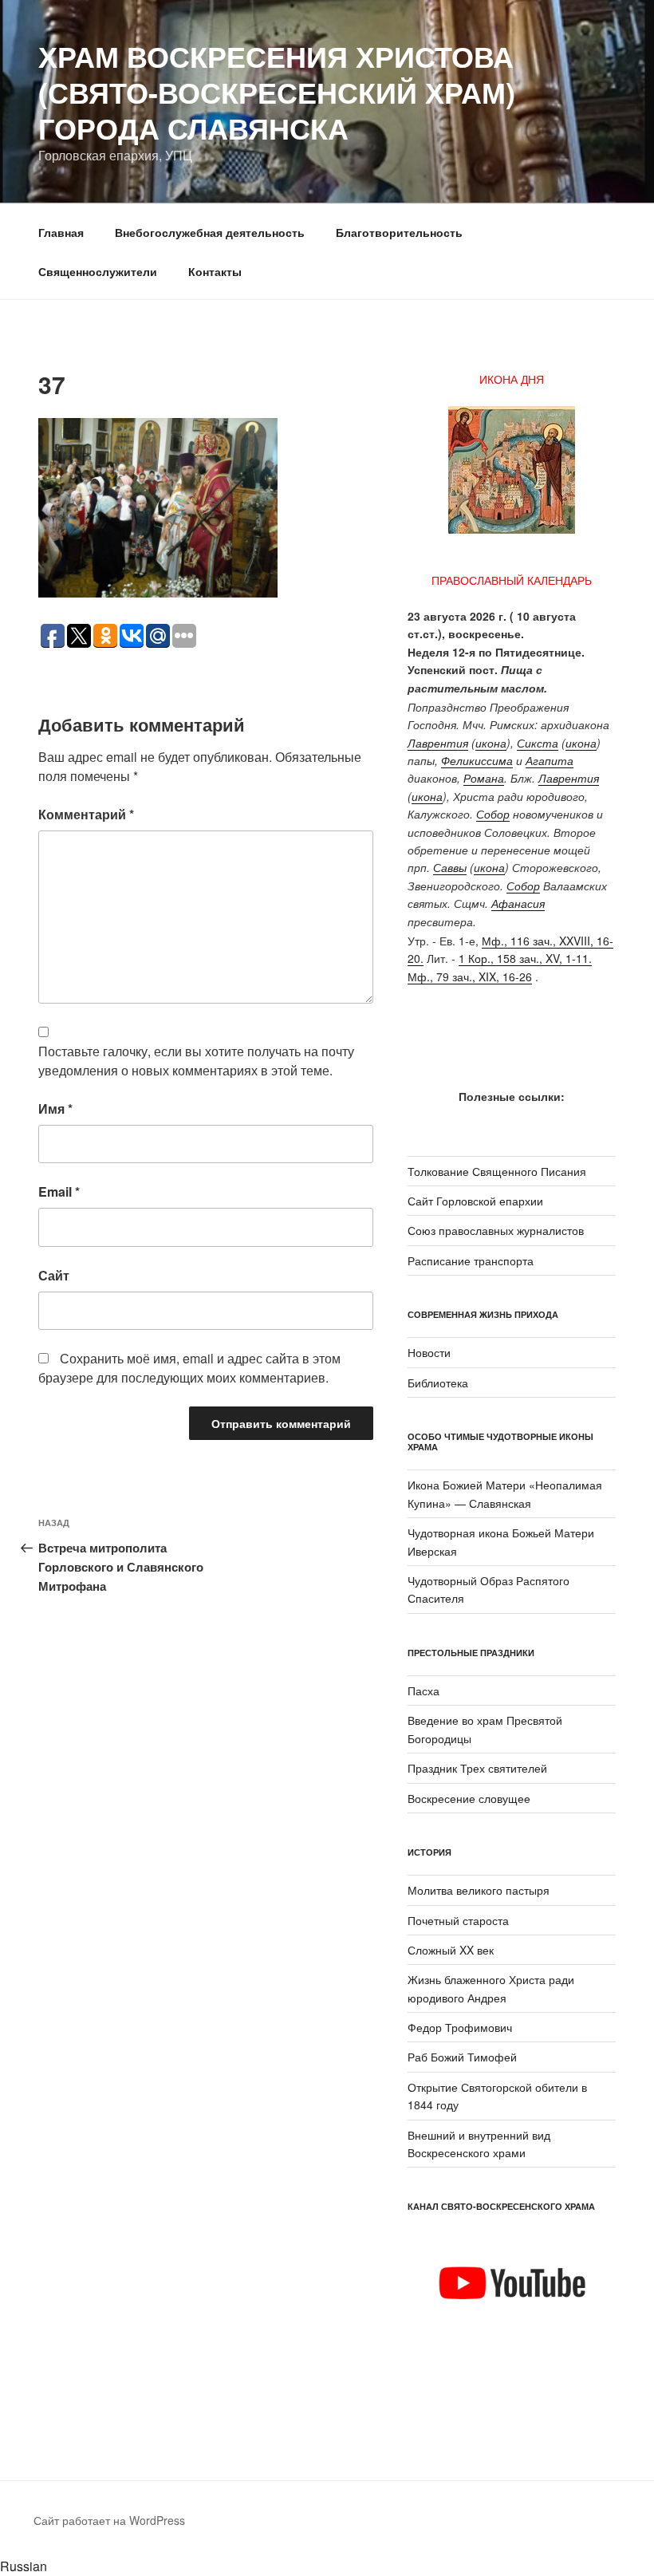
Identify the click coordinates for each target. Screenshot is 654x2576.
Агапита (550, 760)
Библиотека (438, 1383)
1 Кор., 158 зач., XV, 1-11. (525, 958)
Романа (484, 778)
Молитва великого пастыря (479, 1890)
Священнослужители (98, 271)
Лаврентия (438, 743)
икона (491, 743)
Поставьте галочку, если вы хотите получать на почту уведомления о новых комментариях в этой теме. (196, 1061)
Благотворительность (399, 232)
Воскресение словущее (469, 1798)
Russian (24, 2566)
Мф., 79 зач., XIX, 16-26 (470, 976)
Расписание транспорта (471, 1260)
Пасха (424, 1690)
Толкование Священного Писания (497, 1171)
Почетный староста (458, 1920)
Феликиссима (477, 760)
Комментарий (86, 814)
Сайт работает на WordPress (109, 2520)
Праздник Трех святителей (477, 1768)
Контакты (215, 271)
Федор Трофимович (460, 2027)
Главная (61, 232)
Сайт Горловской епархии (475, 1201)
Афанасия (518, 903)
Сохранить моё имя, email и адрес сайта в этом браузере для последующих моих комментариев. (189, 1368)
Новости (429, 1352)
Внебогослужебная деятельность (210, 232)
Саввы (450, 867)
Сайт (54, 1275)
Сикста (538, 743)
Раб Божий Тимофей (462, 2057)
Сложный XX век (451, 1950)
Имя (55, 1109)
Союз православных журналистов (496, 1230)
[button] (327, 2566)
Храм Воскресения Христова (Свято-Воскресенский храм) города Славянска (277, 92)
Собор (493, 814)
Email (59, 1191)
